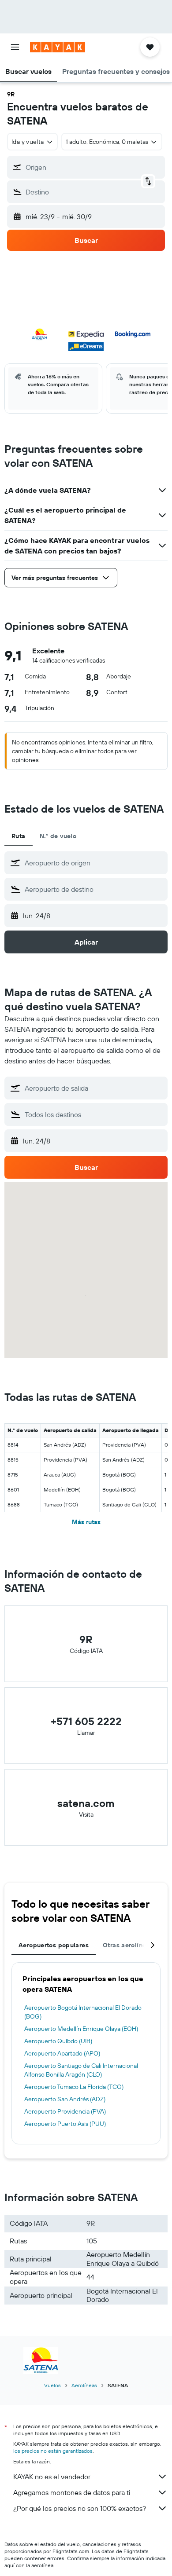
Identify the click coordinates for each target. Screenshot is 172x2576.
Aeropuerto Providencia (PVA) (65, 2111)
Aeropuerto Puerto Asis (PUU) (65, 2124)
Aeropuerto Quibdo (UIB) (58, 2041)
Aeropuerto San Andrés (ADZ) (65, 2099)
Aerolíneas (84, 2385)
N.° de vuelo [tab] (58, 836)
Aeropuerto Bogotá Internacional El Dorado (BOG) (83, 2012)
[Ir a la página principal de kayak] (58, 47)
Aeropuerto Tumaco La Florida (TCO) (74, 2087)
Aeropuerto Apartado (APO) (62, 2053)
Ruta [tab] (19, 836)
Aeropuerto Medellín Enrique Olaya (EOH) (81, 2029)
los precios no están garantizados (53, 2451)
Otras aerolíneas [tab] (128, 1945)
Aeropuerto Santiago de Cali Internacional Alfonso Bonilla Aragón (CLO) (81, 2070)
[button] (15, 47)
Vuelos (52, 2385)
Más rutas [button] (86, 1522)
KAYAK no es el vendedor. (52, 2477)
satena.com (86, 1803)
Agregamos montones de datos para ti (72, 2492)
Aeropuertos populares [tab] (54, 1945)
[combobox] (94, 863)
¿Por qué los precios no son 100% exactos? (80, 2508)
